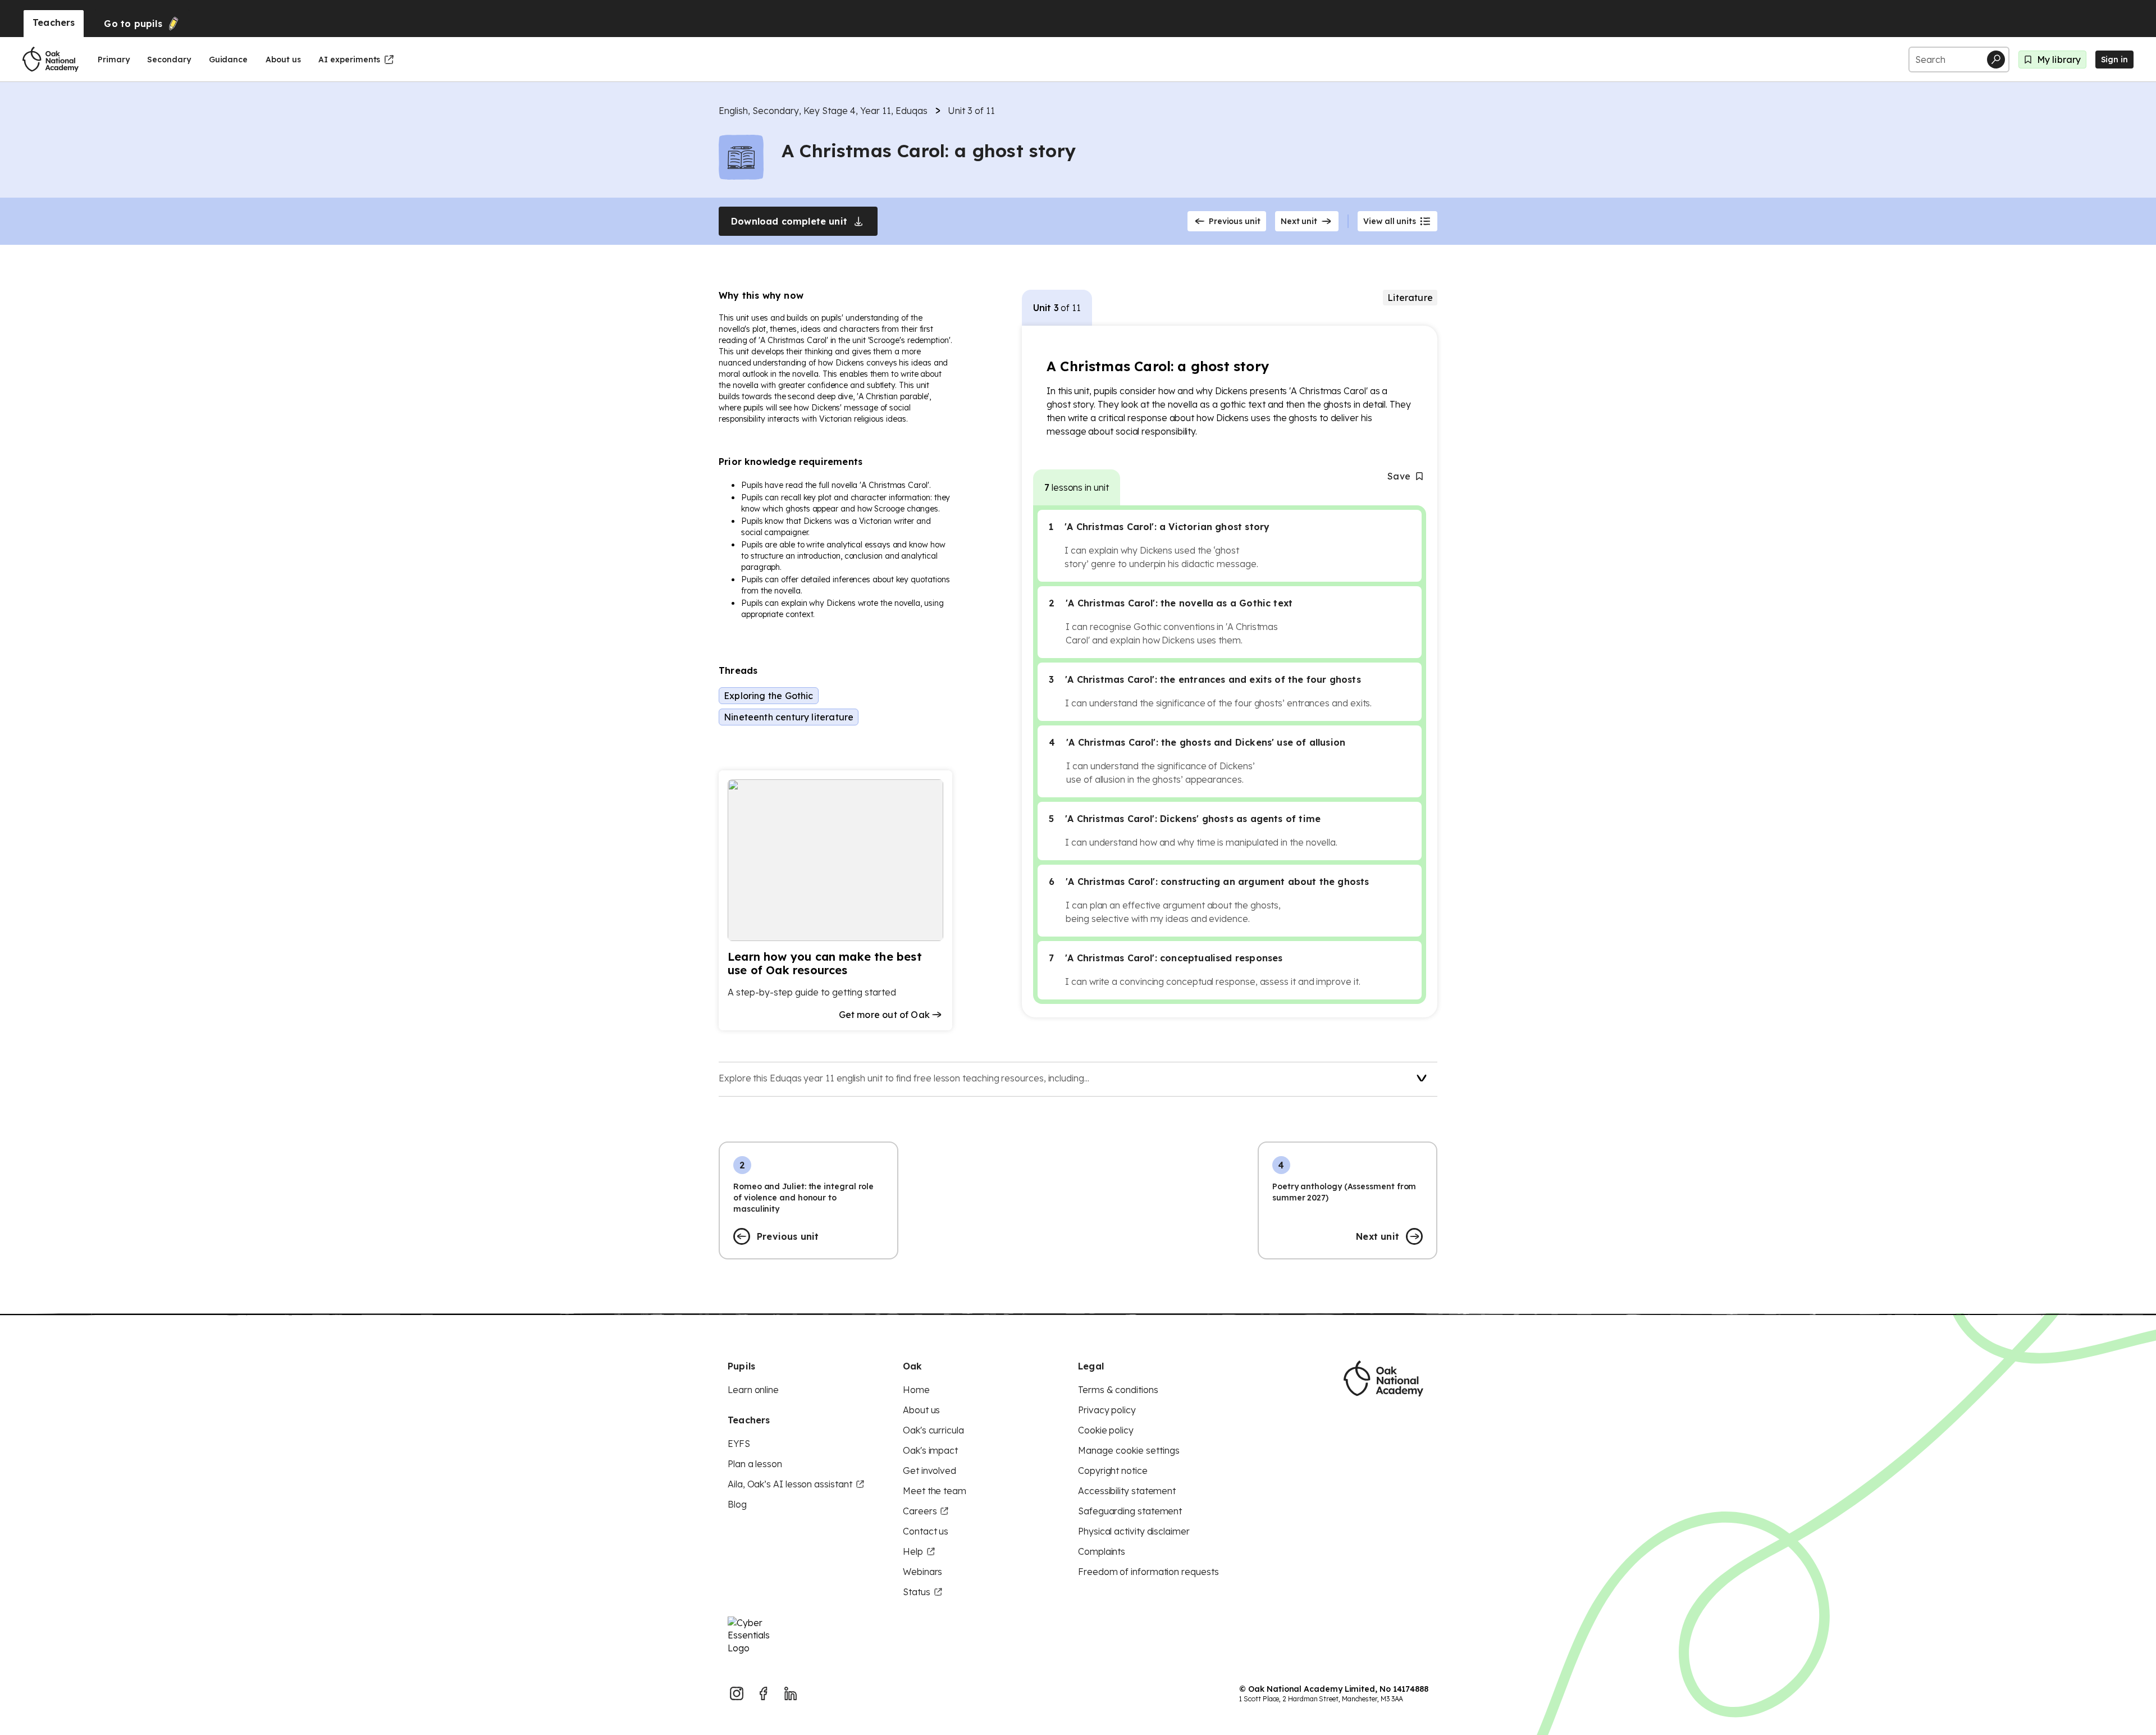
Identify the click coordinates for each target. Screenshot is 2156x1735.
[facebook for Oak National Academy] (764, 1693)
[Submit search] (1996, 60)
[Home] (51, 60)
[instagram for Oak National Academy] (737, 1693)
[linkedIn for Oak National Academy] (791, 1693)
